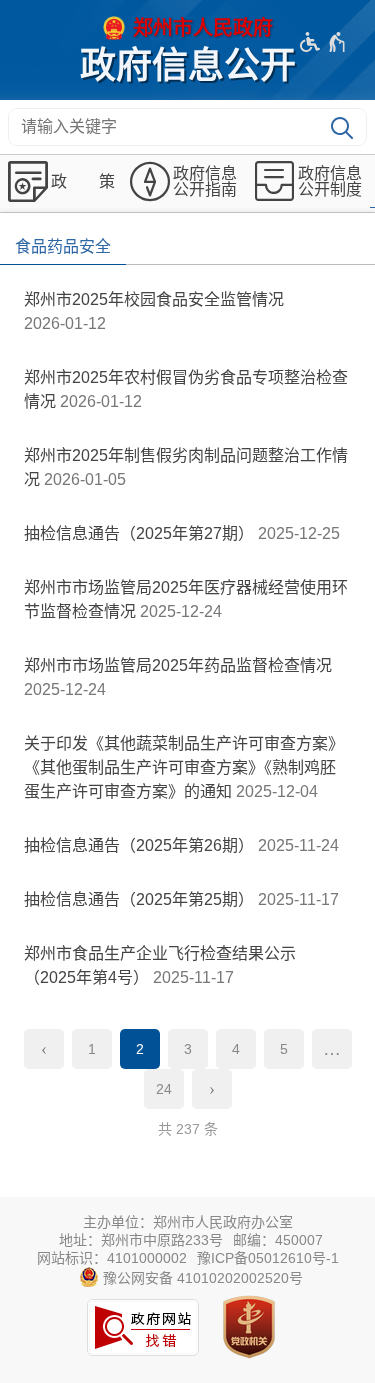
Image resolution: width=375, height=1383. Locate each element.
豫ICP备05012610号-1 (268, 1258)
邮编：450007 (278, 1240)
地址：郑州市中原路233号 (141, 1240)
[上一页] (44, 1049)
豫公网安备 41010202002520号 (201, 1278)
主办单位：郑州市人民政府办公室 (188, 1222)
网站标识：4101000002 (112, 1258)
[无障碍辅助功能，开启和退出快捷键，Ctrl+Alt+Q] (323, 42)
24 (164, 1089)
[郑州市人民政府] (188, 28)
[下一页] (212, 1089)
